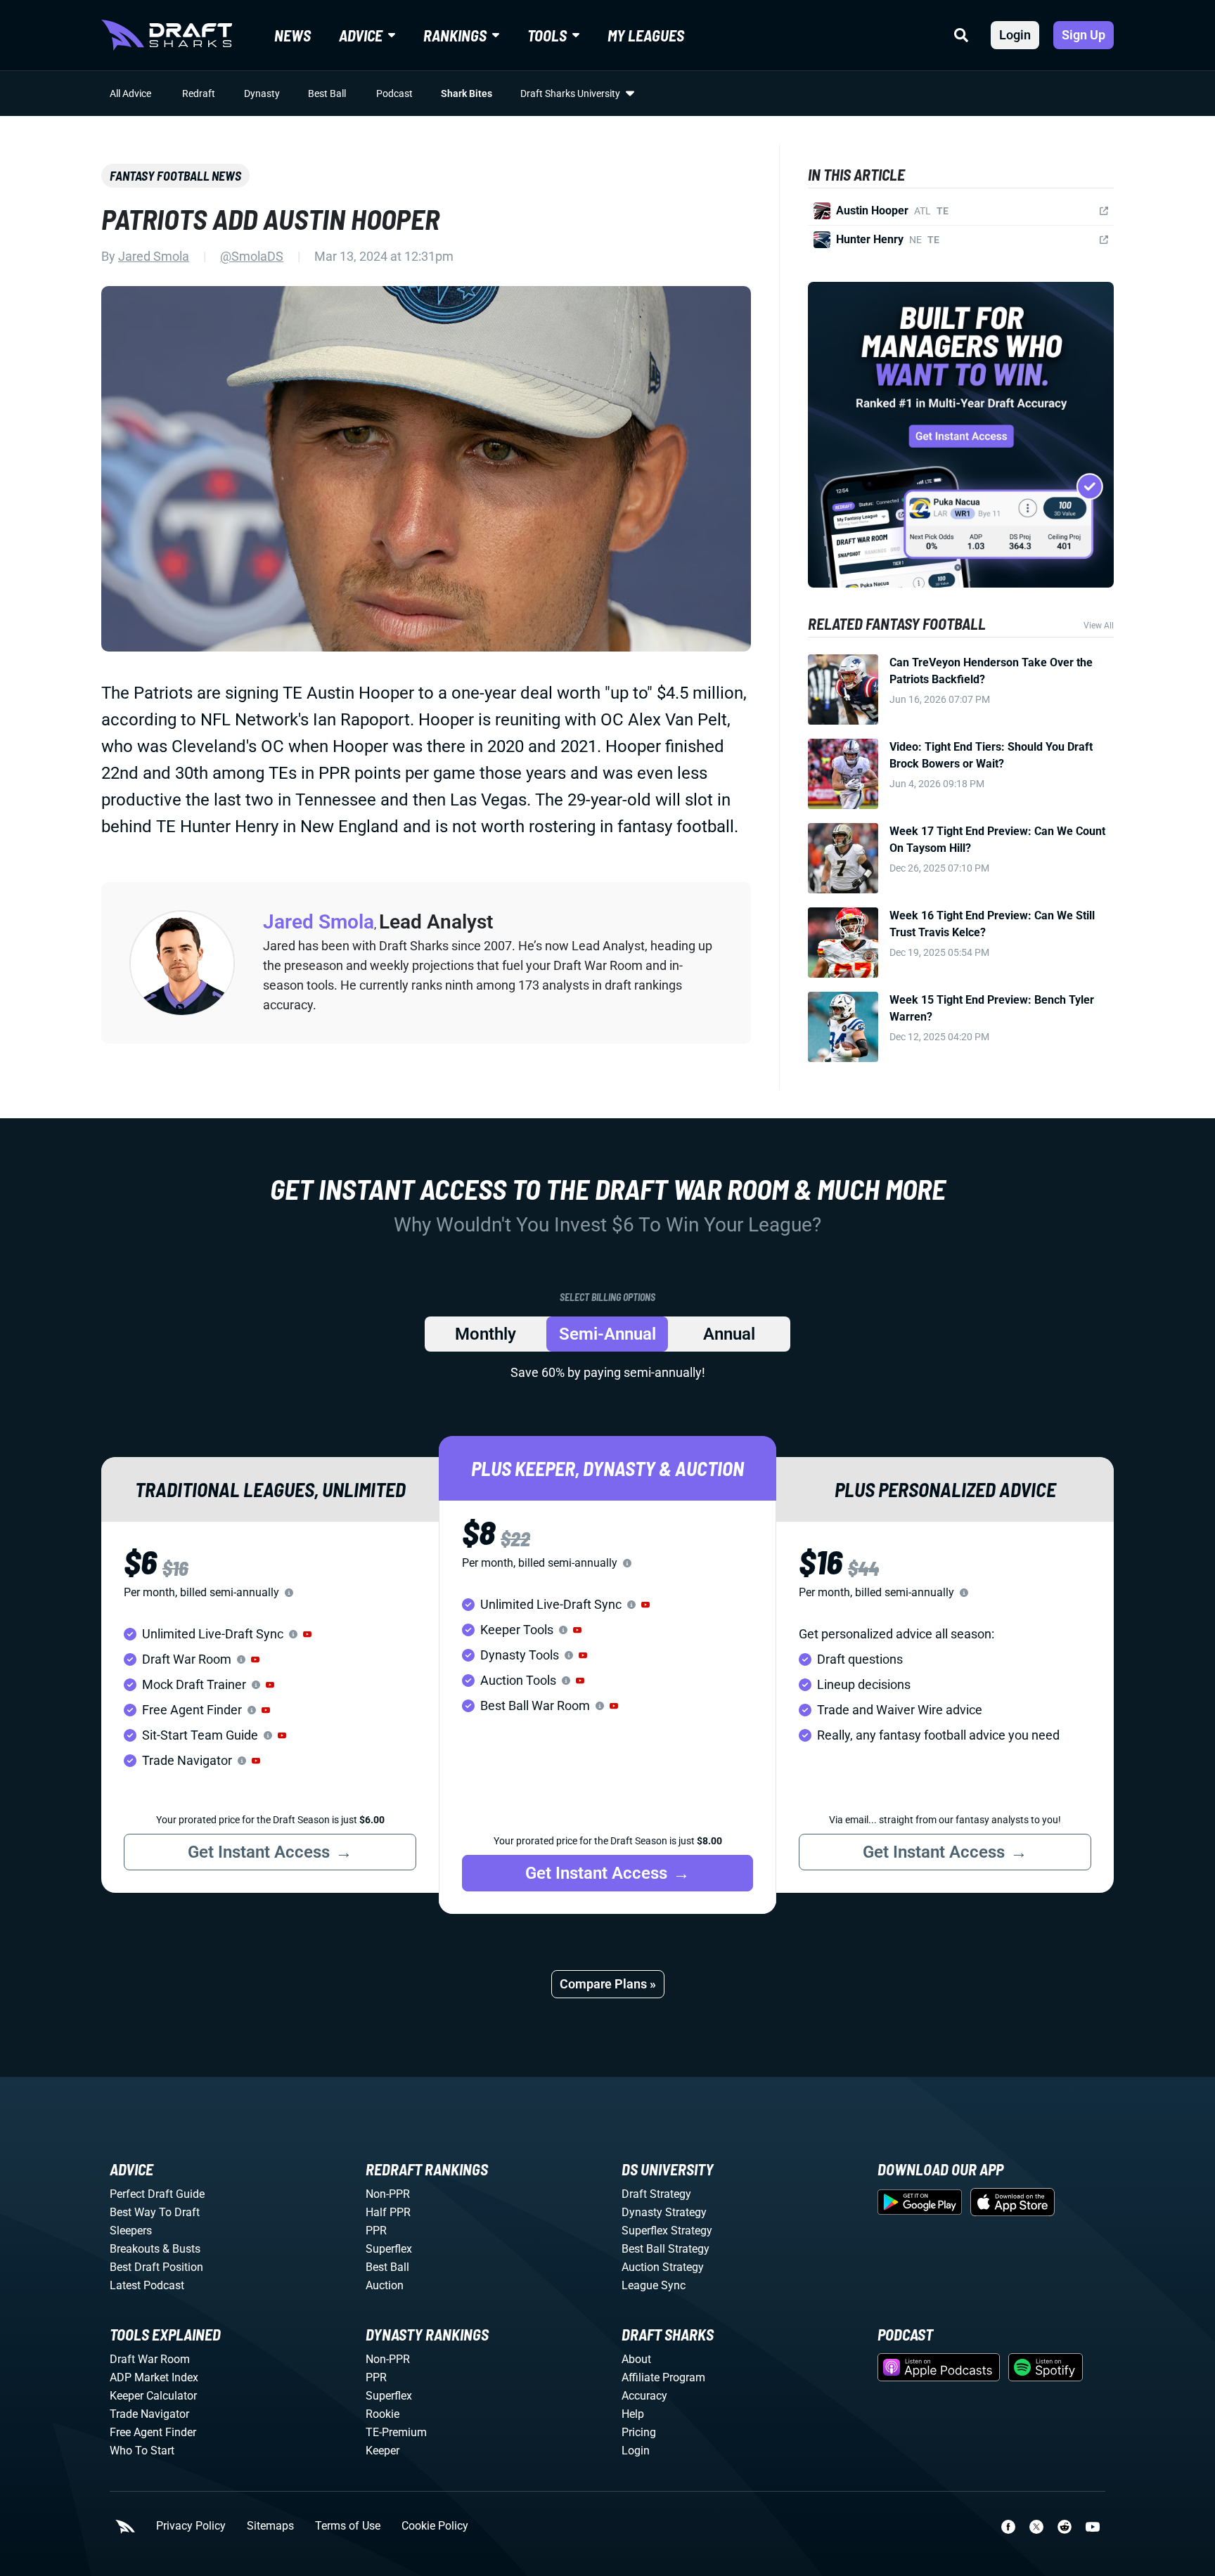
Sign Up (1084, 35)
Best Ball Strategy (666, 2249)
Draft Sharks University (570, 93)
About (636, 2359)
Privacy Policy (191, 2526)
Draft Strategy (656, 2194)
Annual (729, 1334)
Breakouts (135, 2249)
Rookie (382, 2414)
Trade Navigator (149, 2414)
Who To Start (142, 2451)
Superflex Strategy (667, 2231)
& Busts (181, 2249)
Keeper (382, 2451)
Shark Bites (467, 93)
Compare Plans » (608, 1984)
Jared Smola (154, 256)
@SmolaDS (252, 256)
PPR (376, 2231)
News (292, 35)
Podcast (394, 93)
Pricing (639, 2432)
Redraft (199, 93)
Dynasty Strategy (664, 2212)
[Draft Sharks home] (167, 35)
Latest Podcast (147, 2285)
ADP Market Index (154, 2377)
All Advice (130, 93)
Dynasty (262, 93)
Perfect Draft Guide (157, 2194)
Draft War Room (150, 2359)
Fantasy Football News (175, 176)
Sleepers (131, 2231)
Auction (385, 2285)
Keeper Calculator (153, 2396)
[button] (307, 1634)
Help (633, 2414)
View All (1099, 626)
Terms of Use (348, 2526)
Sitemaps (270, 2526)
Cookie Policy (435, 2526)
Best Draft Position (156, 2267)
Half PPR (388, 2212)
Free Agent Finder (153, 2432)
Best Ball (327, 93)
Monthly (486, 1334)
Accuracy (644, 2396)
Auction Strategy (663, 2267)
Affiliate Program (663, 2377)
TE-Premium (396, 2432)
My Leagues (646, 35)
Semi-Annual (607, 1334)
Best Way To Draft (155, 2212)
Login (1015, 35)
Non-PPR (388, 2194)
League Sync (654, 2285)
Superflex (389, 2249)
